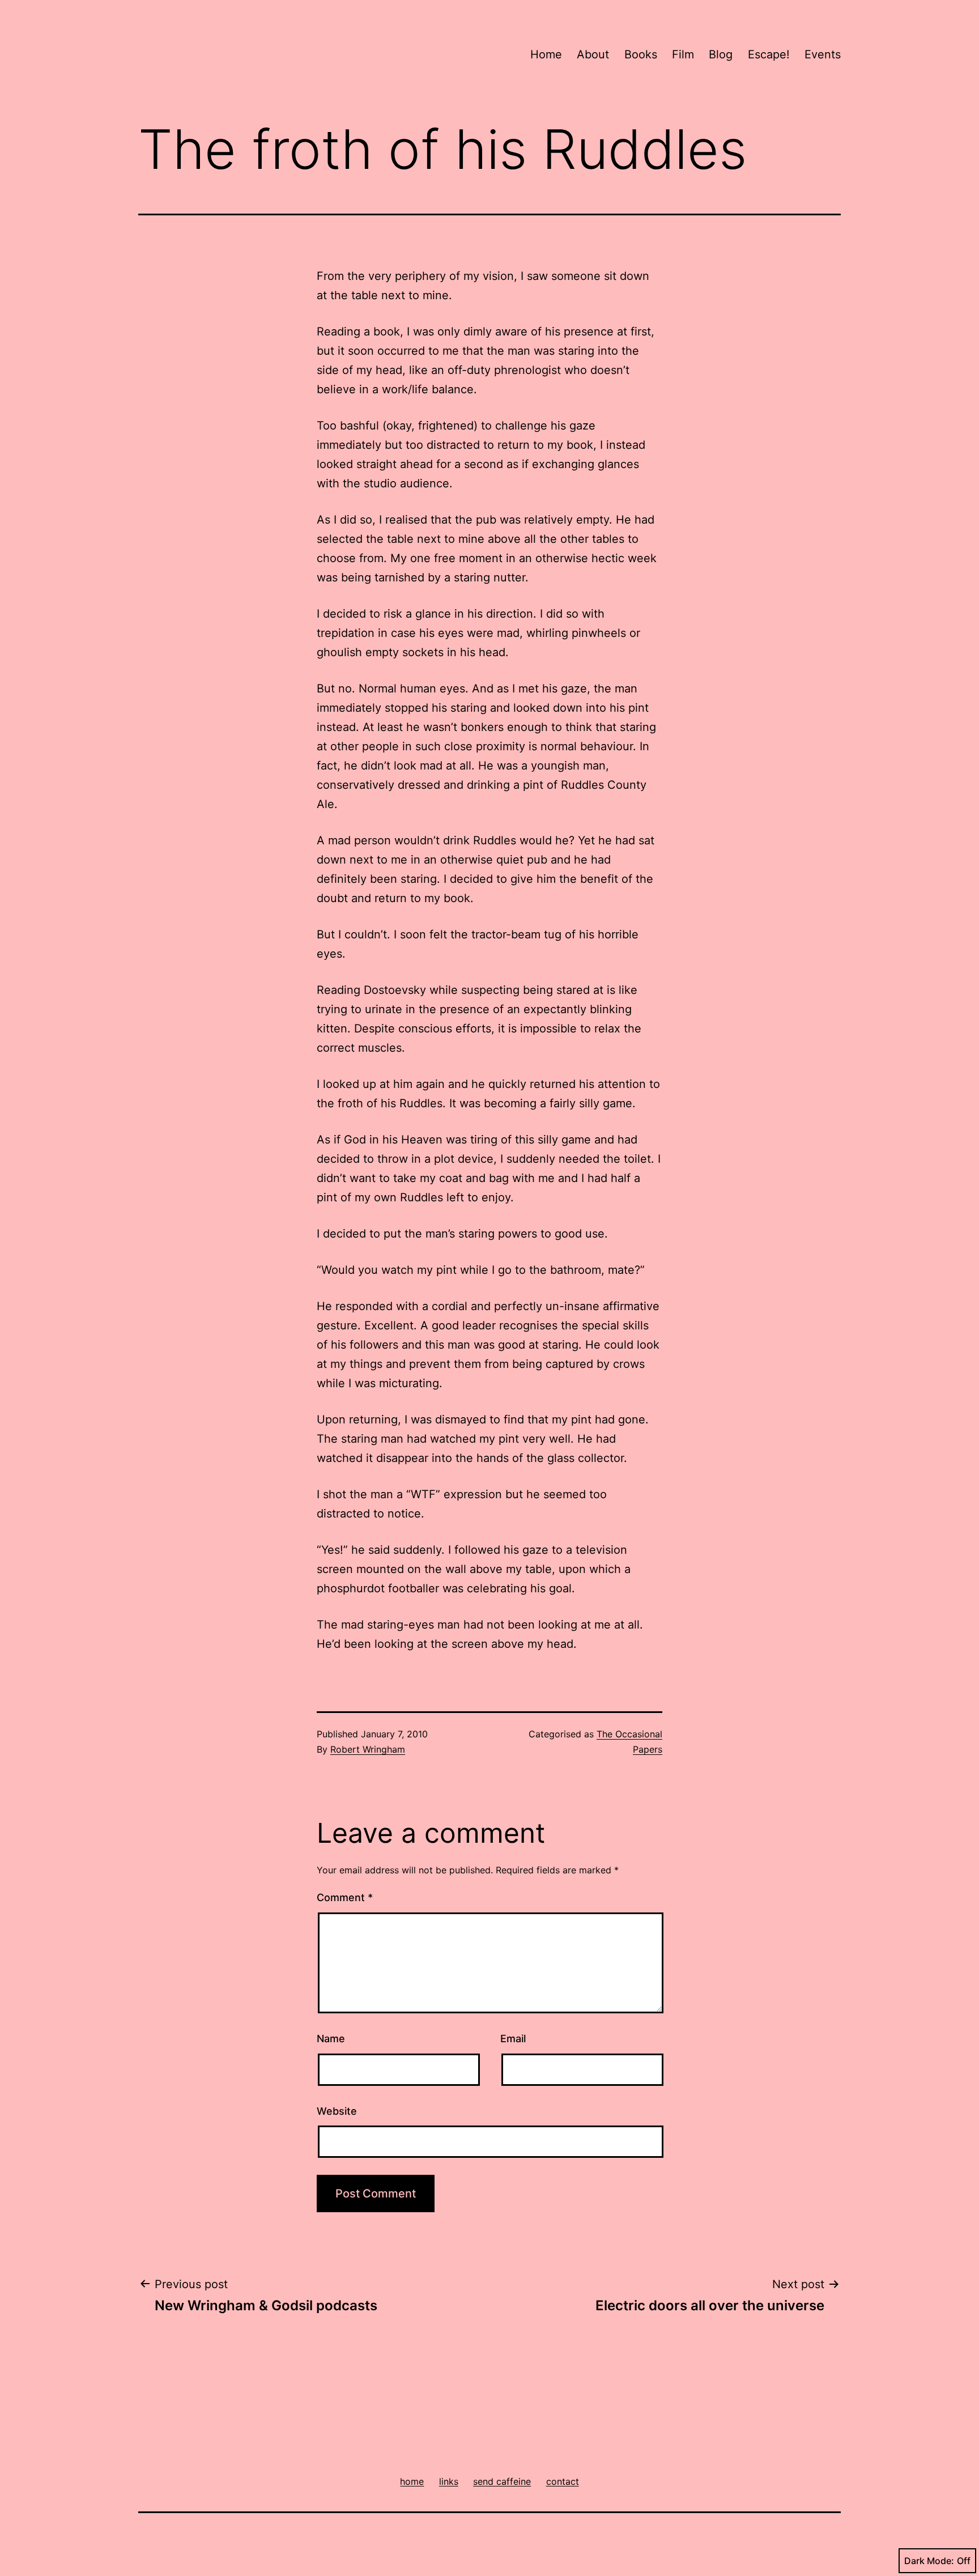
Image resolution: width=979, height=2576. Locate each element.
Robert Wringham (368, 1749)
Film (683, 54)
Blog (721, 54)
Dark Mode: (929, 2561)
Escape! (769, 54)
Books (641, 54)
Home (546, 54)
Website (337, 2111)
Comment (345, 1897)
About (593, 54)
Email (513, 2039)
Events (823, 54)
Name (331, 2039)
